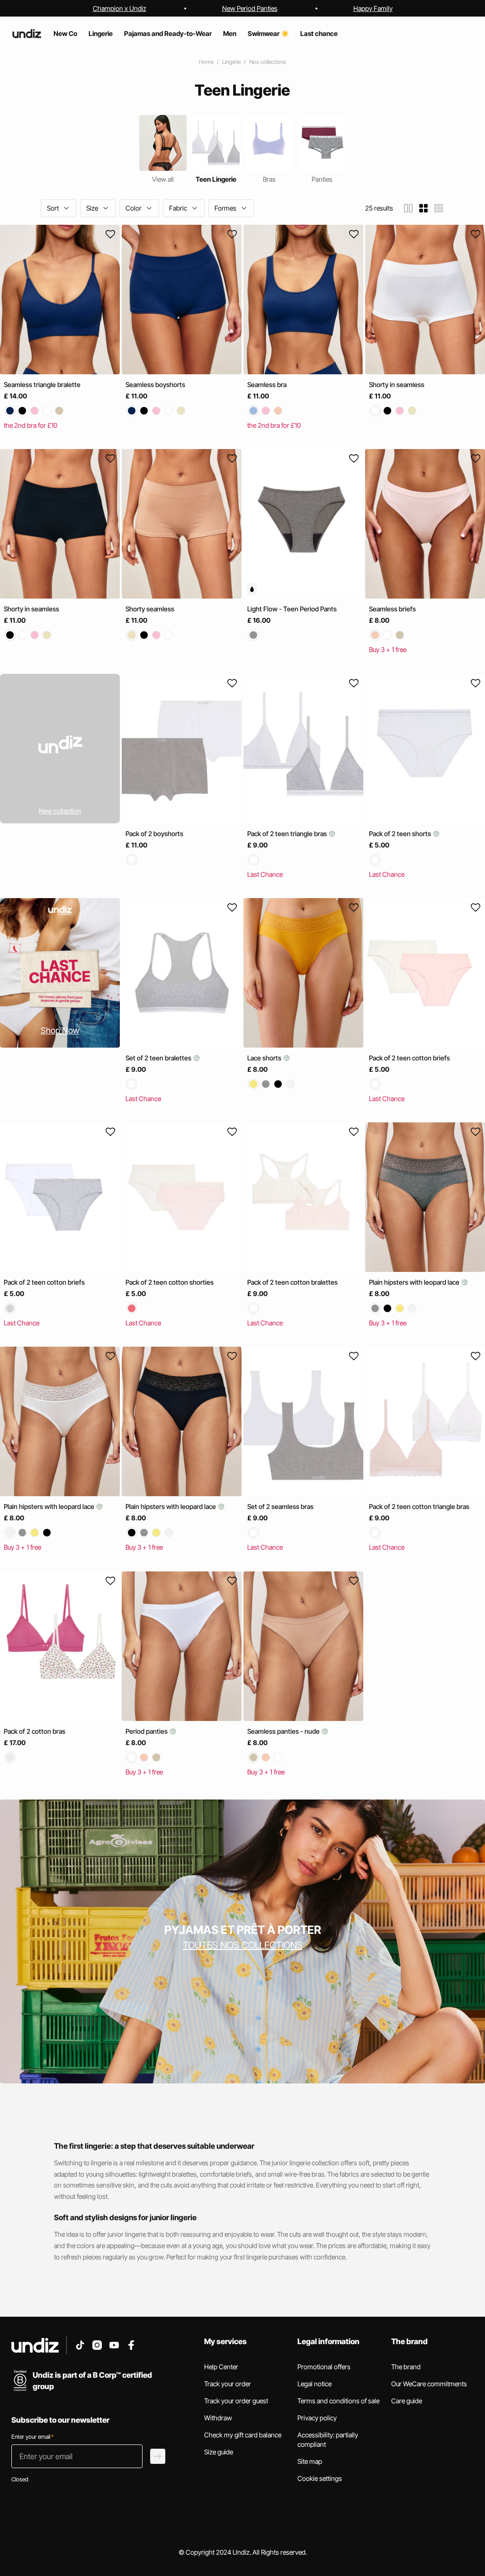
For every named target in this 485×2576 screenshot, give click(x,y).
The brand (406, 2367)
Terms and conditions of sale (338, 2401)
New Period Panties (250, 8)
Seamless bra (267, 384)
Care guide (407, 2401)
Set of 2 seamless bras (280, 1507)
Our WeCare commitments (429, 2384)
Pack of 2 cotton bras (35, 1731)
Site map (310, 2461)
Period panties (147, 1731)
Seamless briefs (392, 609)
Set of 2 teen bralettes (159, 1058)
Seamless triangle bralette (42, 384)
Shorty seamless (150, 609)
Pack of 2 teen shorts (401, 834)
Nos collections (268, 62)
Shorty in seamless (397, 384)
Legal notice (314, 2384)
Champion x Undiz (120, 8)
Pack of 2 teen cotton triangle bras (419, 1507)
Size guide (219, 2452)
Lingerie (231, 62)
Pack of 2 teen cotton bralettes (292, 1282)
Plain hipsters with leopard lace (415, 1282)
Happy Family (373, 8)
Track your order (228, 2384)
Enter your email (32, 2437)
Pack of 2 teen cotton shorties (170, 1282)
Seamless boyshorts (155, 384)
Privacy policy (317, 2418)
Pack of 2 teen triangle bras (288, 834)
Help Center (221, 2367)
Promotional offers (324, 2367)
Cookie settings (320, 2478)
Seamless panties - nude (284, 1731)
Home (206, 62)
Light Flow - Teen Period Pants (292, 609)
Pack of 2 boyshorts (154, 834)
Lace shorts (265, 1058)
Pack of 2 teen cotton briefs (409, 1058)
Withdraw (218, 2418)
